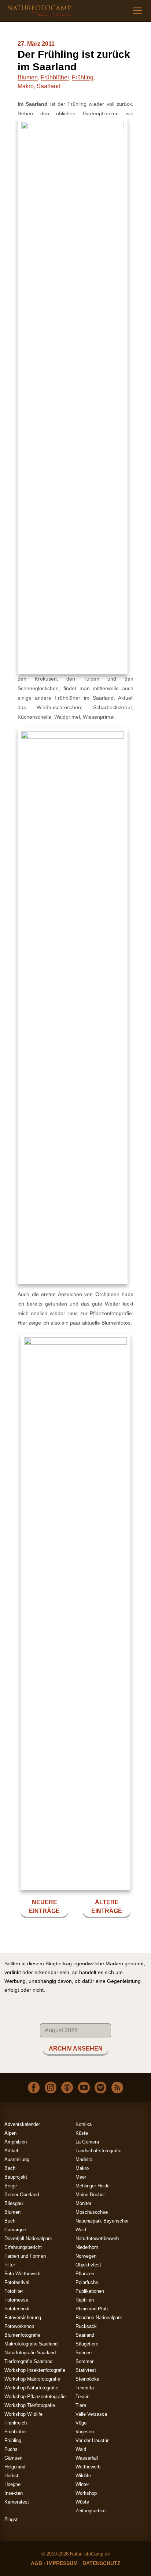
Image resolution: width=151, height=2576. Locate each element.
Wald (81, 2449)
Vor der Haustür (92, 2440)
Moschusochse (92, 2212)
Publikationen (90, 2291)
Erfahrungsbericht (23, 2247)
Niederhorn (87, 2247)
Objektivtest (88, 2265)
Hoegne (12, 2484)
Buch (10, 2221)
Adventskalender (22, 2124)
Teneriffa (85, 2388)
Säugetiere (87, 2344)
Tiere (81, 2405)
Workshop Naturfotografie (31, 2388)
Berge (11, 2186)
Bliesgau (14, 2203)
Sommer (84, 2361)
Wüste (82, 2502)
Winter (82, 2484)
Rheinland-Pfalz (92, 2309)
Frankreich (16, 2423)
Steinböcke (87, 2379)
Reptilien (85, 2300)
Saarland (49, 86)
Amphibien (16, 2142)
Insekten (14, 2493)
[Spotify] (100, 2087)
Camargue (15, 2230)
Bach (10, 2168)
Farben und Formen (25, 2256)
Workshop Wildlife (23, 2414)
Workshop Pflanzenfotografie (35, 2397)
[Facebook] (34, 2087)
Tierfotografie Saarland (28, 2361)
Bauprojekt (16, 2177)
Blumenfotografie (22, 2335)
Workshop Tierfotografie (30, 2405)
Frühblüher (55, 77)
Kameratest (17, 2502)
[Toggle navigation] (137, 11)
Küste (82, 2133)
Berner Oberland (22, 2195)
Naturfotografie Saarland (30, 2353)
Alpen (10, 2133)
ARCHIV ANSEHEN (76, 2049)
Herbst (11, 2476)
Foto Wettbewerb (22, 2274)
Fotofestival (17, 2282)
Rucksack (86, 2326)
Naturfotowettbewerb (97, 2238)
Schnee (84, 2353)
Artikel (11, 2151)
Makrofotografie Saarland (31, 2344)
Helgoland (15, 2467)
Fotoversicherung (23, 2317)
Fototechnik (17, 2309)
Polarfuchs (87, 2282)
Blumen (28, 77)
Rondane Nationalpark (99, 2317)
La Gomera (87, 2142)
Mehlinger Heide (93, 2186)
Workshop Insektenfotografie (35, 2370)
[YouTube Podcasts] (84, 2087)
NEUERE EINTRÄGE (44, 1907)
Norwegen (86, 2256)
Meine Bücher (90, 2195)
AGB (36, 2563)
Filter (10, 2265)
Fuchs (11, 2449)
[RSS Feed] (117, 2087)
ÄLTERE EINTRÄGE (107, 1907)
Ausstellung (17, 2159)
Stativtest (86, 2370)
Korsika (84, 2124)
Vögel (82, 2423)
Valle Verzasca (91, 2414)
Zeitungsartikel (91, 2511)
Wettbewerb (88, 2467)
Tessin (82, 2397)
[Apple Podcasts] (67, 2087)
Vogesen (85, 2432)
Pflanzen (85, 2274)
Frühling (83, 77)
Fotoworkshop (19, 2326)
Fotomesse (16, 2300)
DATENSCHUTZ (102, 2563)
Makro (26, 86)
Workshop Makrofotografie (32, 2379)
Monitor (83, 2203)
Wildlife (83, 2476)
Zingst (11, 2519)
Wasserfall (87, 2458)
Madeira (84, 2159)
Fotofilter (14, 2291)
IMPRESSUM (62, 2563)
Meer (81, 2177)
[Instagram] (51, 2087)
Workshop (86, 2493)
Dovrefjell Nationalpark (28, 2238)
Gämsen (13, 2458)
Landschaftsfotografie (98, 2151)
